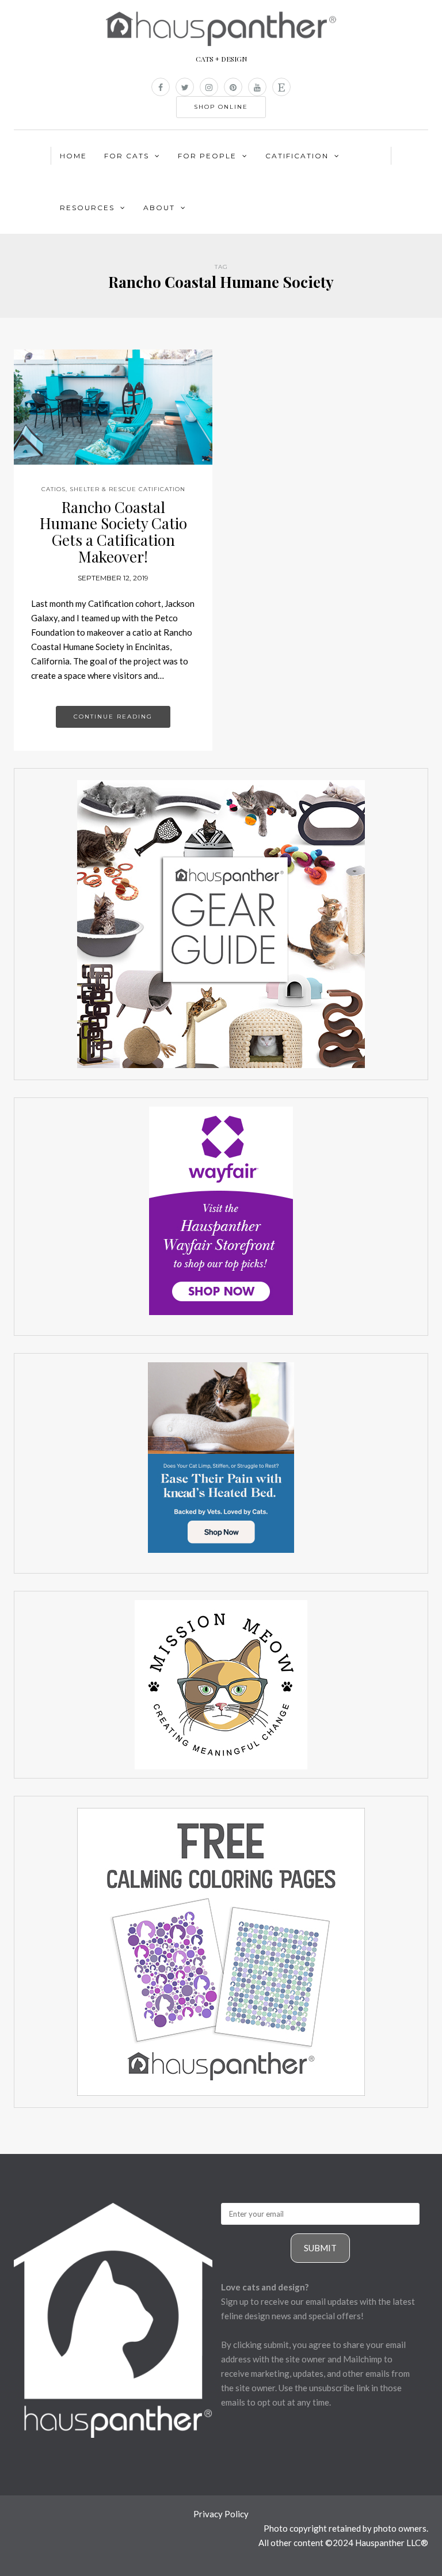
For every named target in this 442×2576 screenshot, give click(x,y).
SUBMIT (320, 2248)
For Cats (127, 156)
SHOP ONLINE (221, 107)
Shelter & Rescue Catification (127, 489)
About (159, 208)
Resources (87, 208)
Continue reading (113, 717)
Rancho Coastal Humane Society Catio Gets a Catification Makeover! (113, 532)
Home (73, 156)
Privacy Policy (221, 2514)
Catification (297, 156)
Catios (54, 489)
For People (207, 156)
